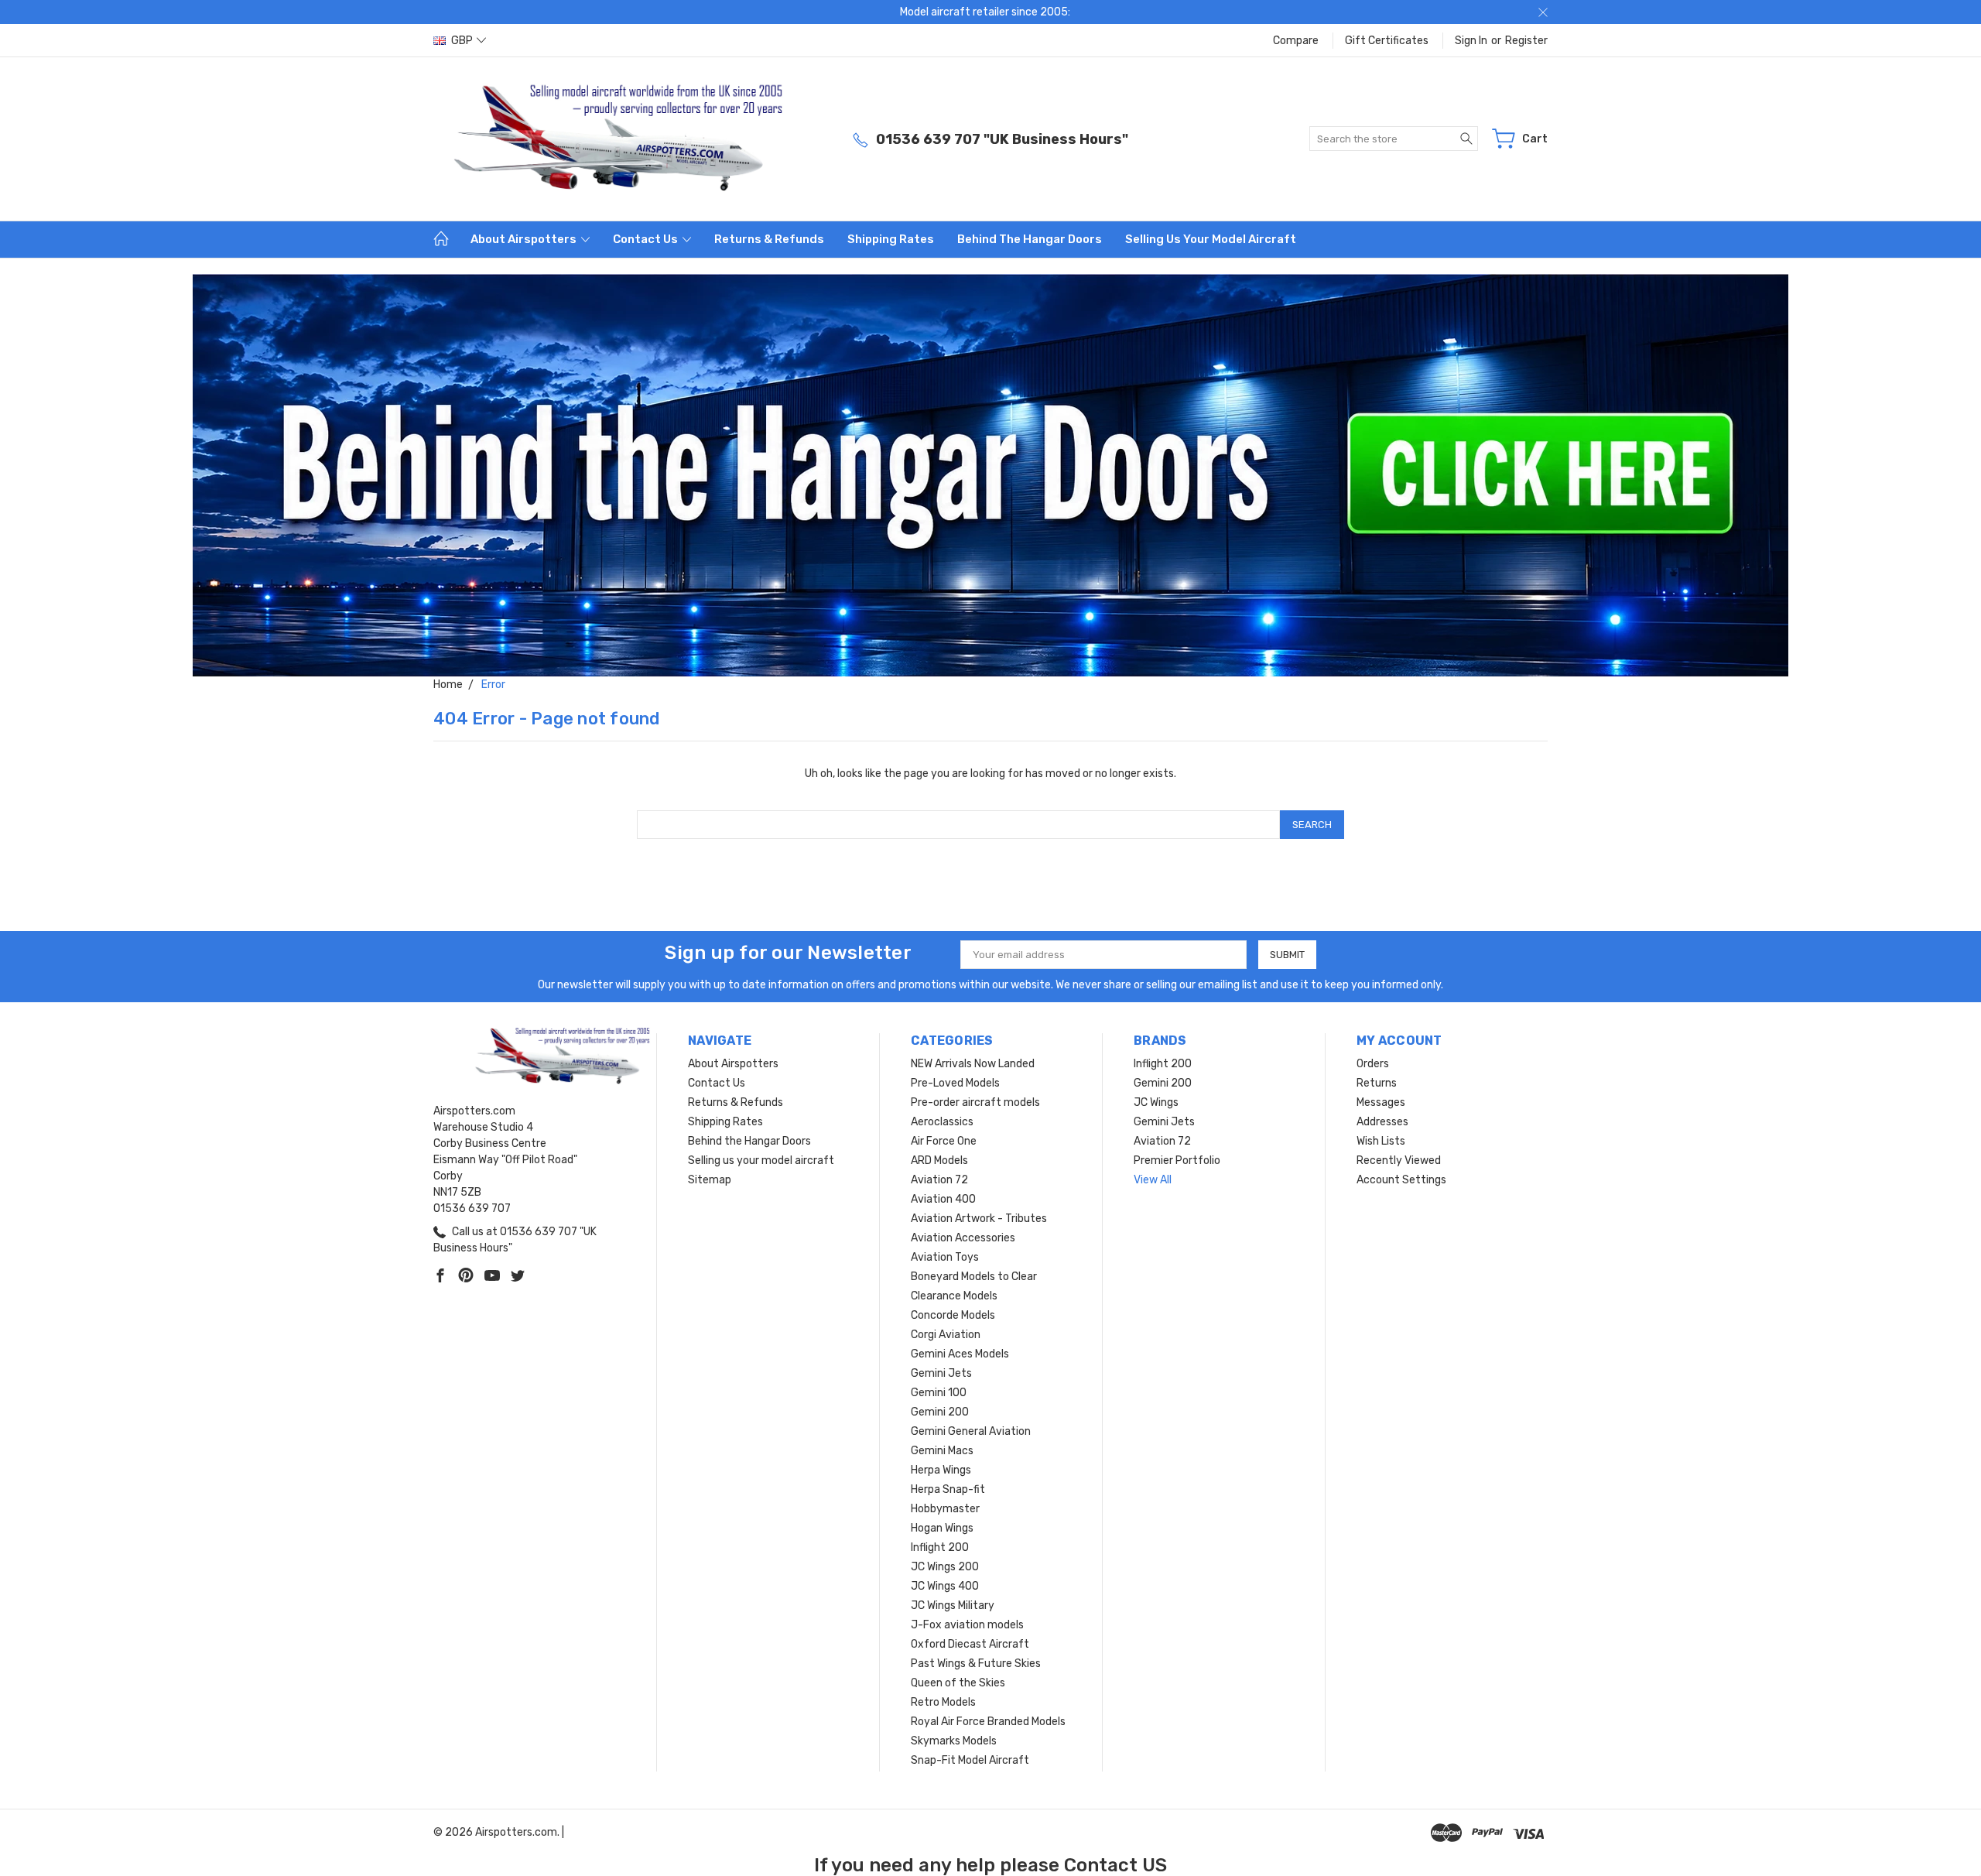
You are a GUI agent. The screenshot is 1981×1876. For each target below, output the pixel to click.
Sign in (1471, 41)
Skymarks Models (954, 1741)
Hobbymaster (945, 1509)
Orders (1373, 1064)
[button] (991, 475)
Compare (1296, 41)
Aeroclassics (942, 1122)
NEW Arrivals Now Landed (973, 1064)
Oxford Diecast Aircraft (970, 1644)
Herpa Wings (941, 1470)
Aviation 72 (939, 1180)
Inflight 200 (940, 1547)
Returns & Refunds (769, 239)
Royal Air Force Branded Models (988, 1722)
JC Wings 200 (945, 1567)
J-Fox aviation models (967, 1625)
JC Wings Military (953, 1606)
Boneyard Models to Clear (974, 1277)
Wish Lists (1381, 1141)
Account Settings (1401, 1180)
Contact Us (647, 239)
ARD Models (939, 1161)
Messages (1381, 1102)
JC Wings (1156, 1102)
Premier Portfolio (1177, 1161)
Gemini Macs (942, 1451)
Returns (1377, 1083)
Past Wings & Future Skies (976, 1664)
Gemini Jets (941, 1373)
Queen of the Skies (958, 1683)
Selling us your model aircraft (1211, 239)
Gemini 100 (939, 1393)
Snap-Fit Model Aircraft (970, 1760)
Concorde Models (953, 1315)
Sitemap (710, 1180)
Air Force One (944, 1141)
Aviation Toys (945, 1257)
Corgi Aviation (946, 1335)
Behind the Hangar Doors (1030, 239)
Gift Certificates (1387, 41)
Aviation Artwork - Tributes (979, 1219)
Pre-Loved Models (955, 1083)
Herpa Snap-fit (948, 1489)
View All (1153, 1180)
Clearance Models (954, 1296)
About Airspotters (525, 239)
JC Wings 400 (945, 1586)
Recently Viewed (1399, 1161)
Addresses (1382, 1122)
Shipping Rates (891, 239)
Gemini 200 (940, 1412)
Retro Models (943, 1702)
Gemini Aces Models (960, 1354)
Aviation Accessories (963, 1238)
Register (1526, 41)
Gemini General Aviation (971, 1431)
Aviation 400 (943, 1199)
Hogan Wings (942, 1528)
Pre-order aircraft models (975, 1102)
